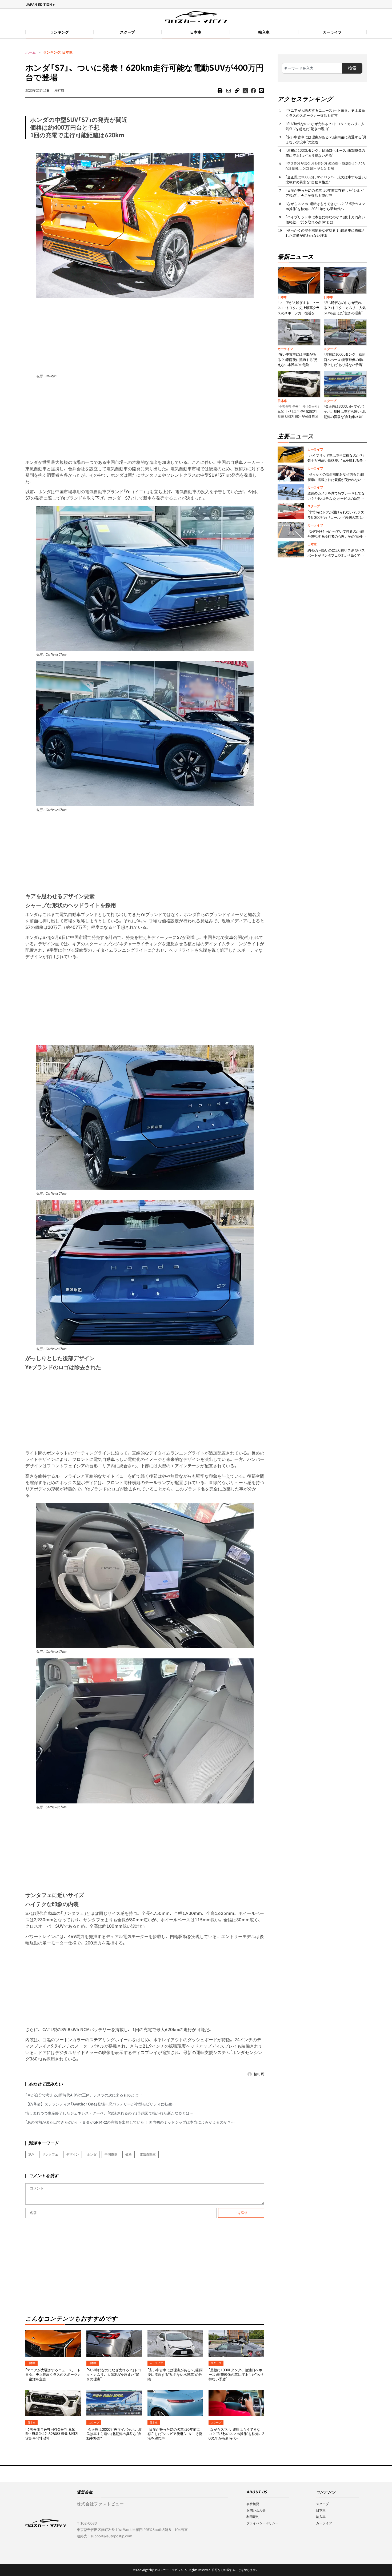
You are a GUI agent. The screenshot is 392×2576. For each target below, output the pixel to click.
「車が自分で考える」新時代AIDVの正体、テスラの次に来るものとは (82, 2095)
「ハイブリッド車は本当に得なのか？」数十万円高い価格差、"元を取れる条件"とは (325, 220)
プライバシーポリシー (262, 2523)
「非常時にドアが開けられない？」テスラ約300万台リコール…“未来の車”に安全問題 (337, 517)
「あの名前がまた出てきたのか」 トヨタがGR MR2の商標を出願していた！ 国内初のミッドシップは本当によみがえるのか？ (128, 2122)
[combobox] (312, 68)
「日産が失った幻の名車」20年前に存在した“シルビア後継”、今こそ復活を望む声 (175, 2434)
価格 (129, 2154)
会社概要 (253, 2504)
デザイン (73, 2154)
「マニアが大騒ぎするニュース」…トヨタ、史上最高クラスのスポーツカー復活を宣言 (53, 2375)
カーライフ (332, 32)
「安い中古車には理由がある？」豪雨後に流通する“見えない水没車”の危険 (175, 2375)
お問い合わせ (256, 2510)
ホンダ (92, 2154)
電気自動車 (148, 2154)
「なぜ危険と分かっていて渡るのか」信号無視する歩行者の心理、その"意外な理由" (337, 537)
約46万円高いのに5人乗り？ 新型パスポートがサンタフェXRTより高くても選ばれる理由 (336, 556)
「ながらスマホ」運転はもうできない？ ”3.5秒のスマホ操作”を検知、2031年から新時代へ (236, 2434)
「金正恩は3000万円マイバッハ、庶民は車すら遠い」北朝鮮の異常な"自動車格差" (114, 2434)
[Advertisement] (145, 335)
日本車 (196, 32)
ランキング (59, 32)
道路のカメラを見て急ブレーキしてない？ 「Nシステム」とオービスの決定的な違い (336, 499)
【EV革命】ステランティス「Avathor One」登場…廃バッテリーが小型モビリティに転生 (99, 2104)
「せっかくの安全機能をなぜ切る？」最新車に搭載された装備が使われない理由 (325, 233)
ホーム (31, 52)
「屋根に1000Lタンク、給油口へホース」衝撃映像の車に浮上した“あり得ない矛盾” (236, 2375)
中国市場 (111, 2154)
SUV (31, 2154)
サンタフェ (50, 2154)
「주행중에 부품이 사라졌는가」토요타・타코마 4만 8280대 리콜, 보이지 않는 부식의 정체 (52, 2434)
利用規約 (253, 2517)
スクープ (127, 32)
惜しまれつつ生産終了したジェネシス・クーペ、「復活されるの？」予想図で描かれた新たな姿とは (107, 2113)
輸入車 (264, 32)
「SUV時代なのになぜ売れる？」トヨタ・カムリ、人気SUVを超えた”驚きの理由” (114, 2375)
